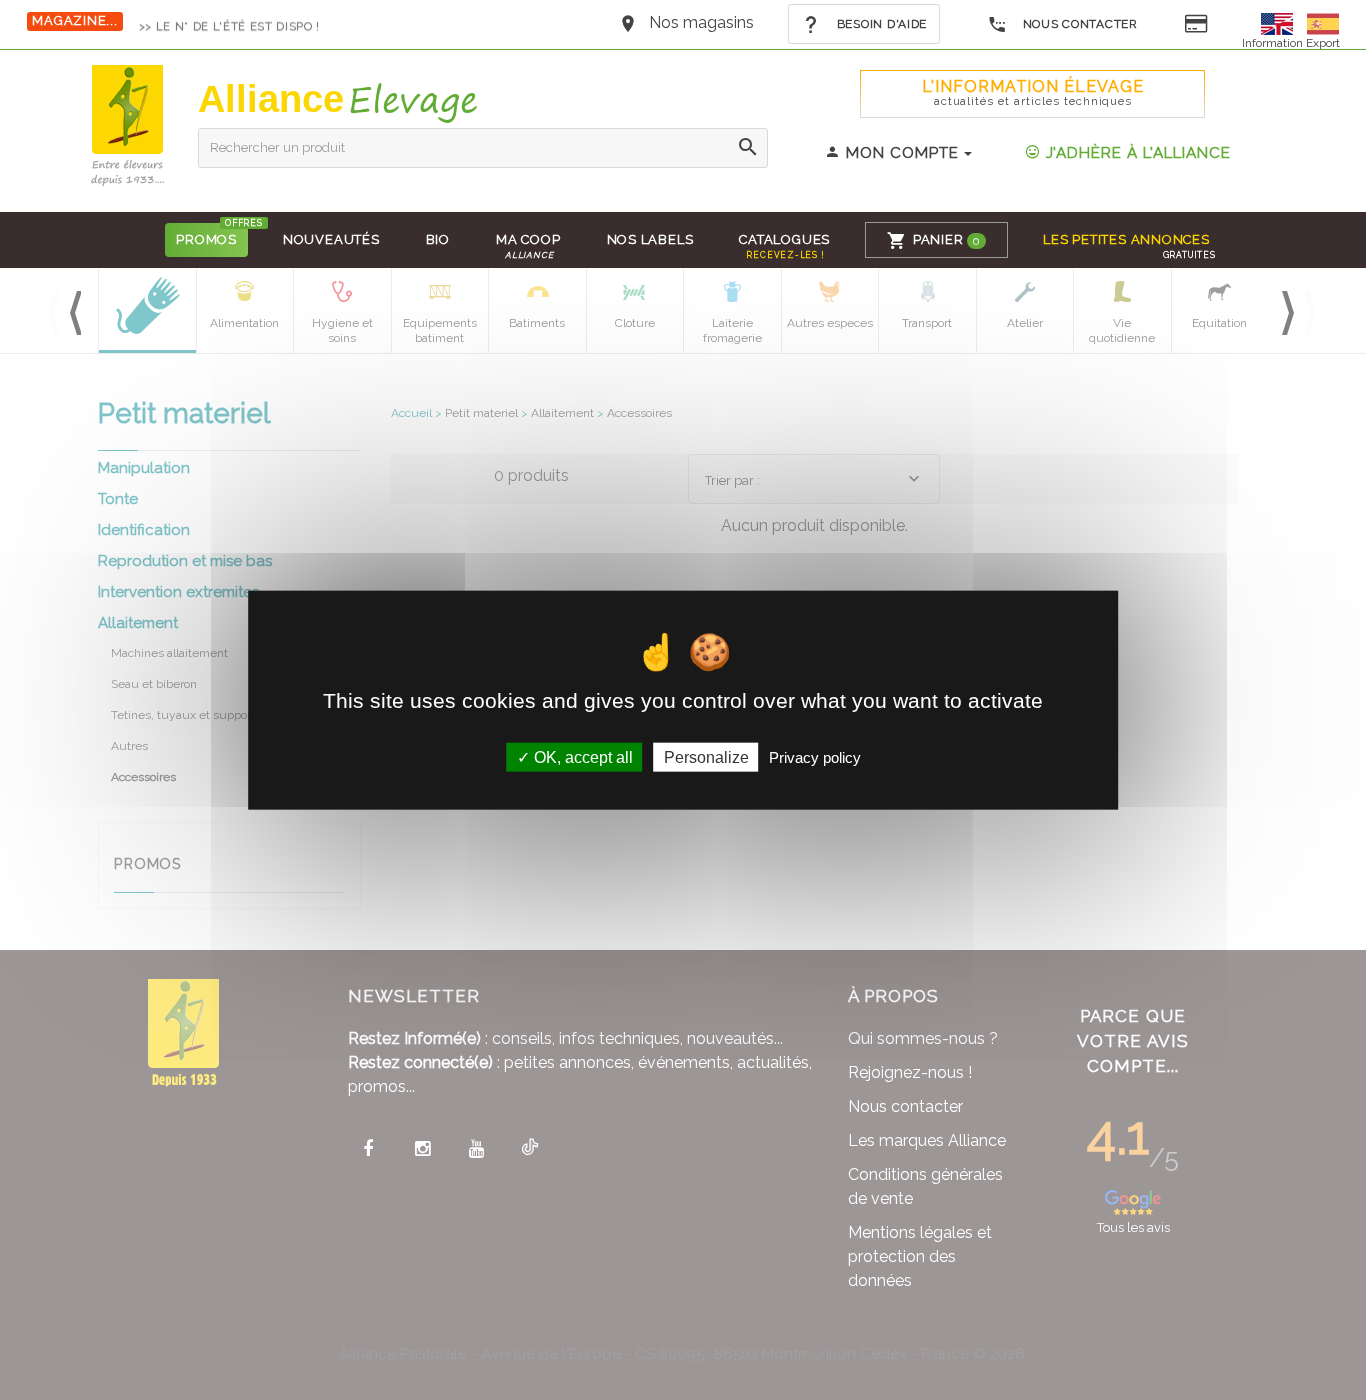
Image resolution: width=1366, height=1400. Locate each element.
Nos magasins (701, 22)
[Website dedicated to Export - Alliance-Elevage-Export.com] (1282, 22)
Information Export (1291, 43)
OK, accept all (581, 756)
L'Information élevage (1033, 92)
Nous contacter (1078, 24)
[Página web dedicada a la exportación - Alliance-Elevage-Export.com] (1323, 22)
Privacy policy (815, 756)
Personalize (706, 756)
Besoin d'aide (880, 24)
